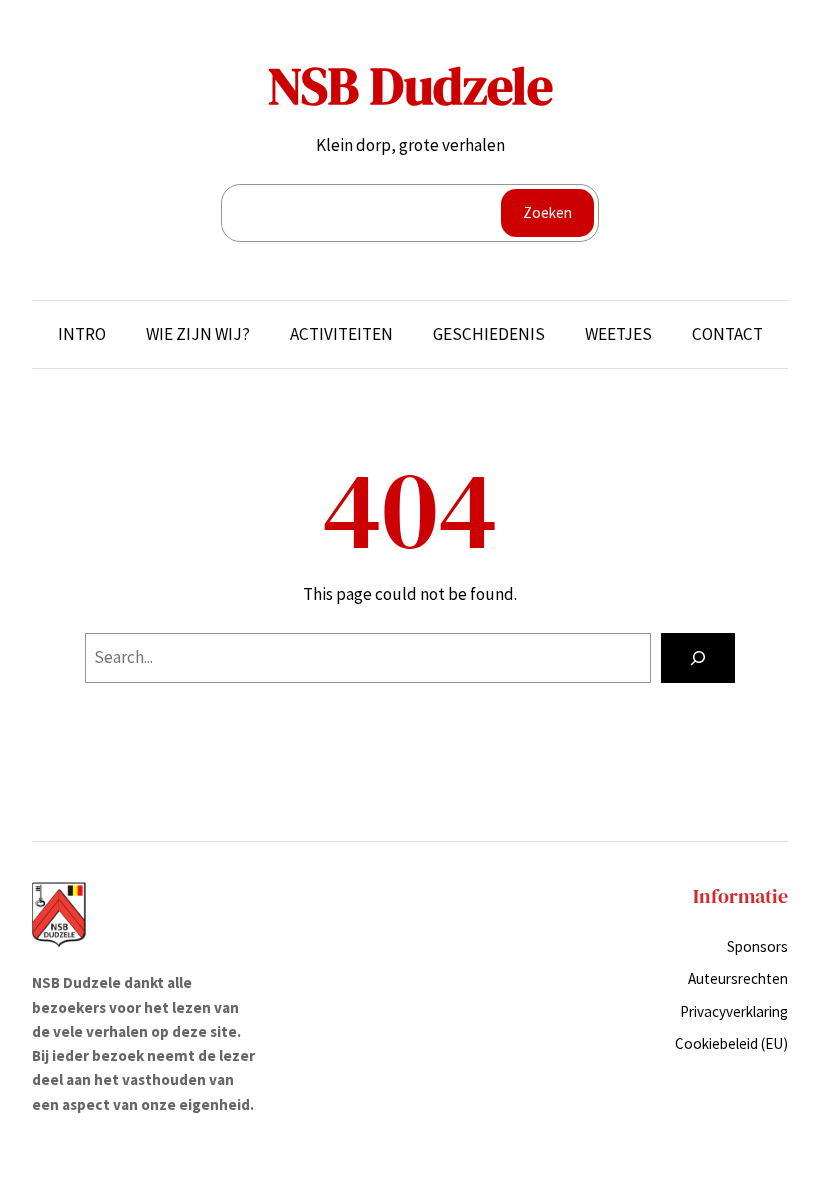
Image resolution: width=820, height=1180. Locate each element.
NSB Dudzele (410, 86)
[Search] (698, 658)
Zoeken (547, 212)
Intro (82, 334)
